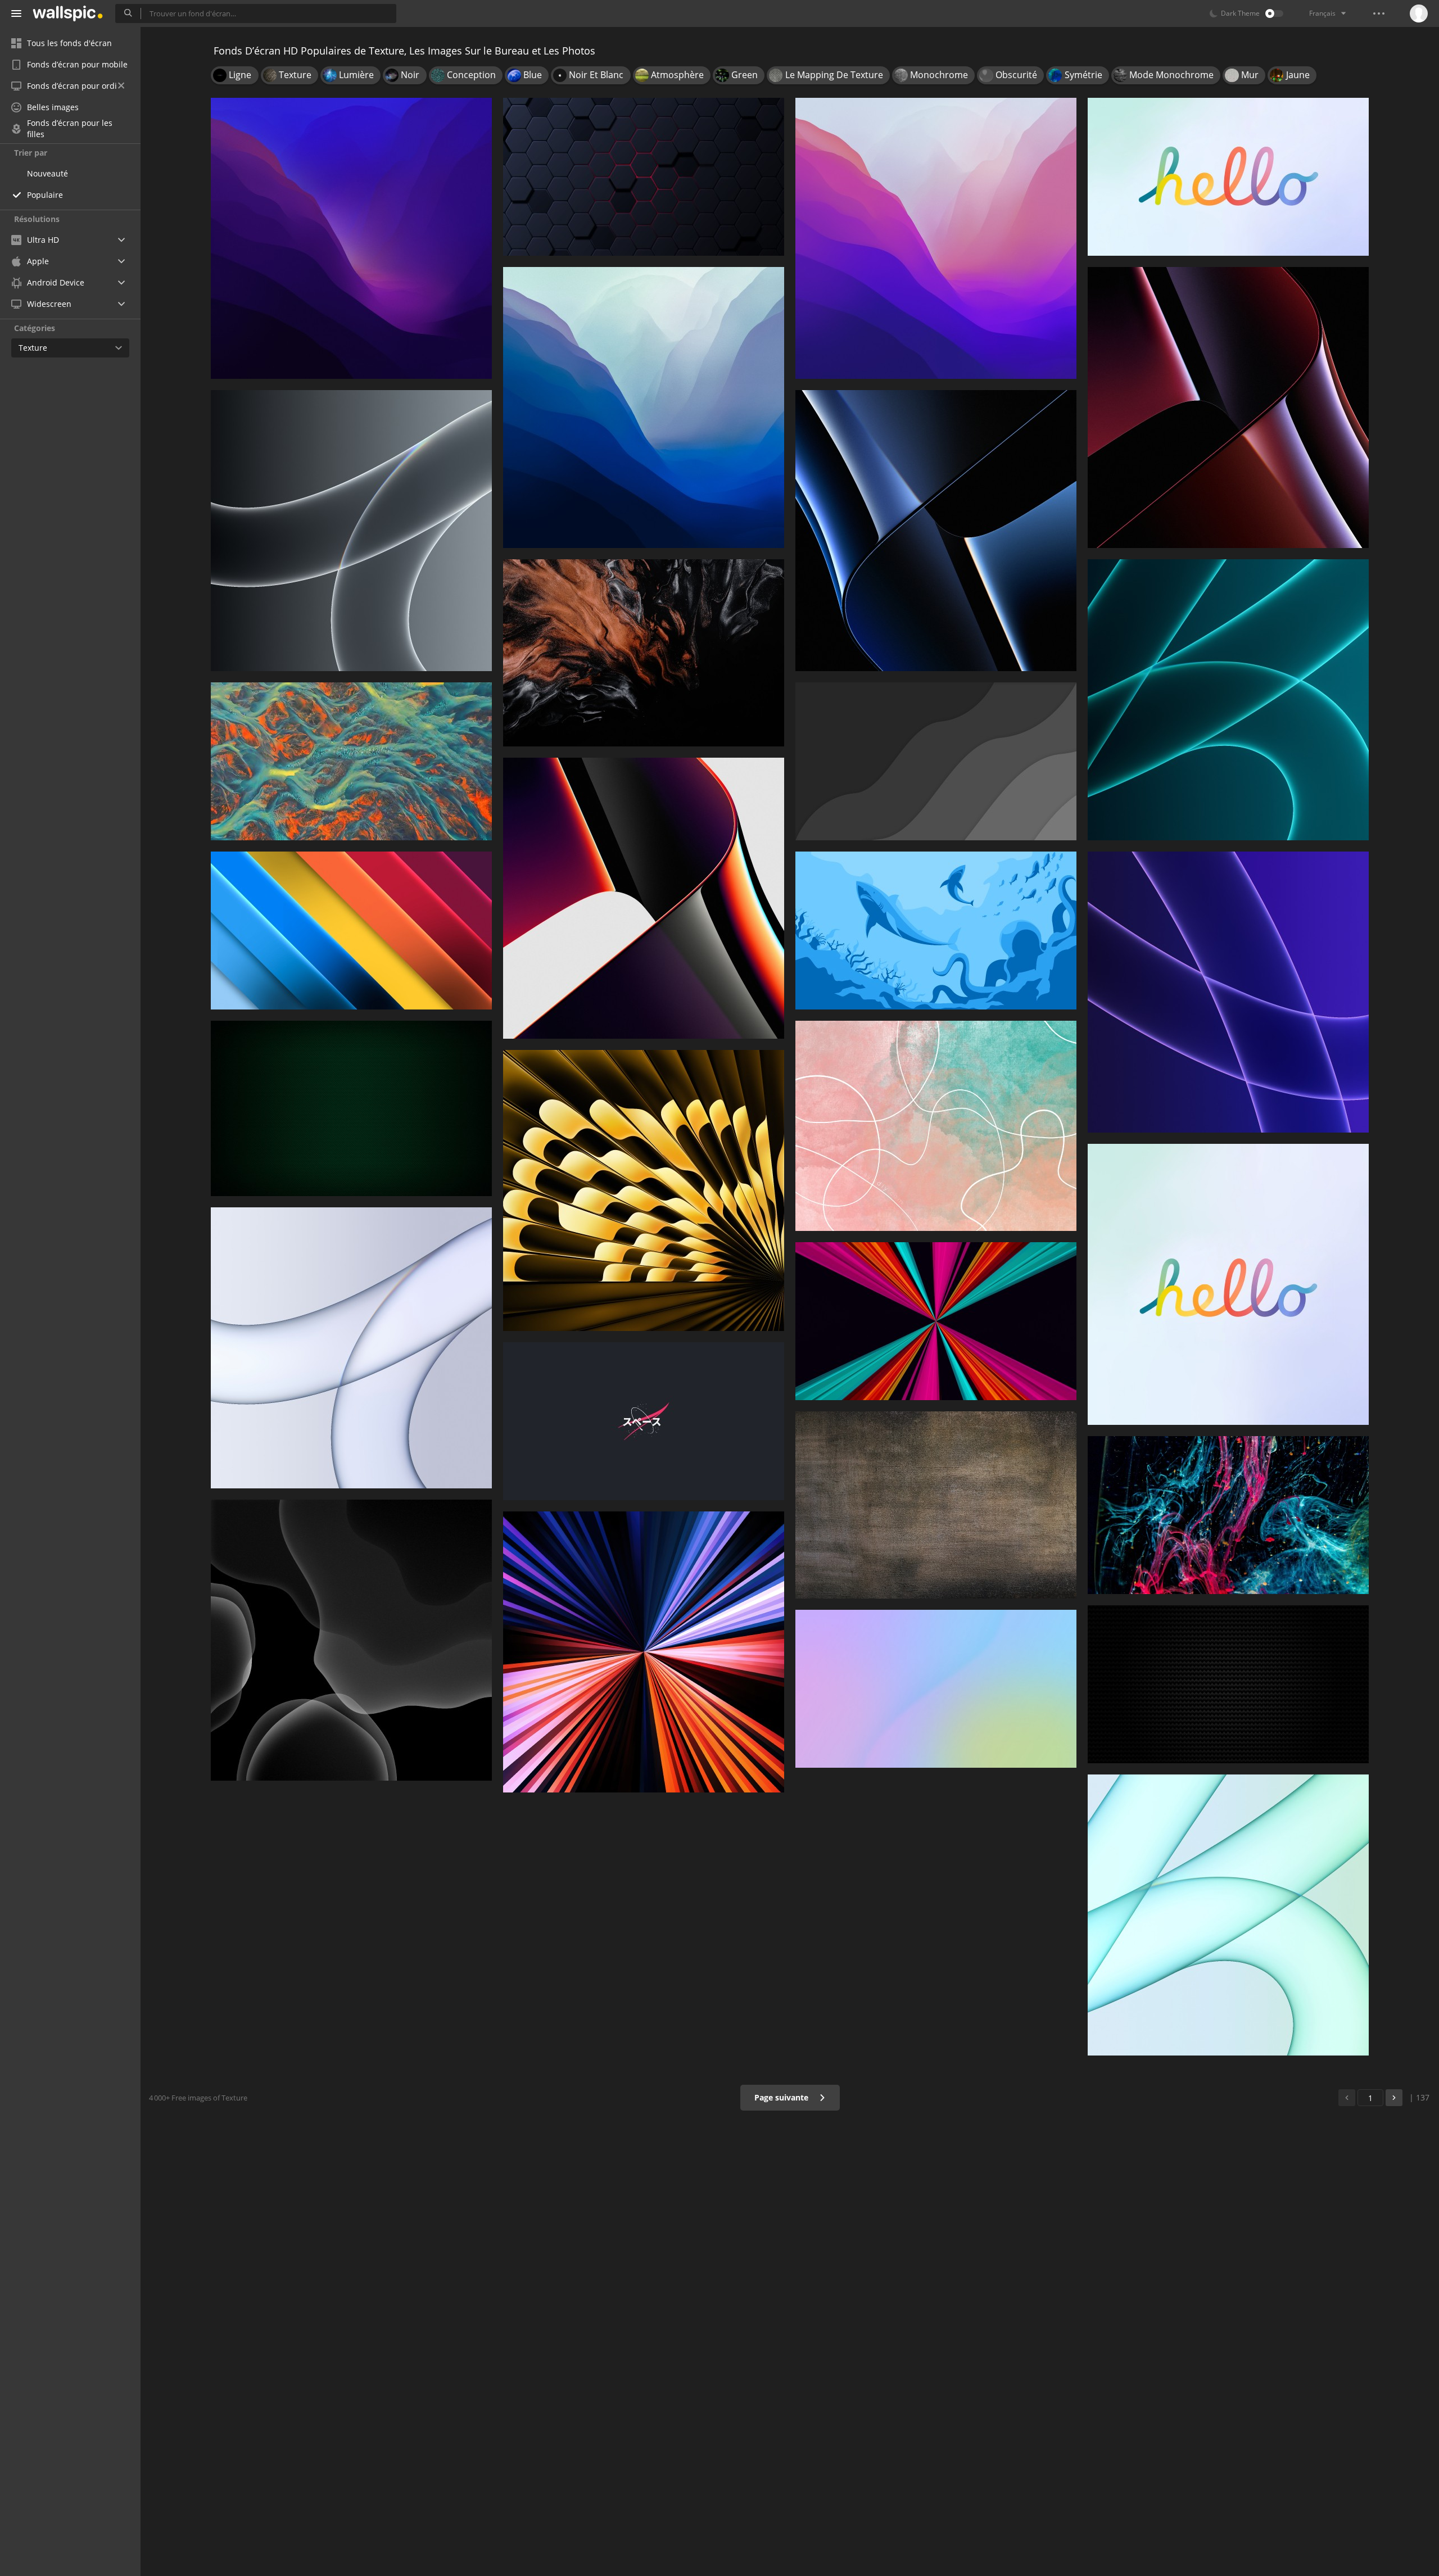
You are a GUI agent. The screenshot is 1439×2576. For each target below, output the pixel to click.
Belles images (53, 107)
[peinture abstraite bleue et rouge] (1228, 1515)
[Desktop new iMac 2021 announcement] (1228, 177)
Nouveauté (47, 173)
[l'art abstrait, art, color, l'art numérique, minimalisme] (644, 653)
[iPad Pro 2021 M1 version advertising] (644, 1652)
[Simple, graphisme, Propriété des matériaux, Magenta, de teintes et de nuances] (351, 931)
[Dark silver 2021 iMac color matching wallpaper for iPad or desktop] (351, 531)
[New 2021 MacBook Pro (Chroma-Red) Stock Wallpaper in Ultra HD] (644, 898)
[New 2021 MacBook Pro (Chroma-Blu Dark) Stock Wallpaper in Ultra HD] (936, 531)
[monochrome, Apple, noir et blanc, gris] (936, 761)
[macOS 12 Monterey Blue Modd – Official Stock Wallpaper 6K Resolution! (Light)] (644, 408)
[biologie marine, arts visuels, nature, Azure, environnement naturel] (351, 761)
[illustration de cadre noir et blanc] (1228, 1684)
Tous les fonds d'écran (69, 43)
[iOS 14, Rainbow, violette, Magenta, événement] (936, 1689)
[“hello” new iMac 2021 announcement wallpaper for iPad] (1228, 1284)
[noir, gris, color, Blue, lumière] (644, 177)
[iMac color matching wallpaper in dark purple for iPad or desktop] (1228, 992)
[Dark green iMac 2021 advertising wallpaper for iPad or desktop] (1228, 700)
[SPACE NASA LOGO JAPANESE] (644, 1421)
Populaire (45, 195)
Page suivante (782, 2097)
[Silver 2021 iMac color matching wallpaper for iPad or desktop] (351, 1348)
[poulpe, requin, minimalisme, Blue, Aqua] (936, 931)
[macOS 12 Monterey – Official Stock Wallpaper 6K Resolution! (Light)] (936, 238)
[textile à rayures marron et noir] (936, 1505)
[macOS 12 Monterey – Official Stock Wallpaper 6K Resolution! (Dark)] (351, 238)
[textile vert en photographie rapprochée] (351, 1108)
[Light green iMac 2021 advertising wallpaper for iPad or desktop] (1228, 1915)
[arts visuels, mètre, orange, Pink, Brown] (936, 1126)
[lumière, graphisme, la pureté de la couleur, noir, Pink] (936, 1321)
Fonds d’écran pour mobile (77, 64)
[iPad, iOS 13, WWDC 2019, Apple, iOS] (351, 1640)
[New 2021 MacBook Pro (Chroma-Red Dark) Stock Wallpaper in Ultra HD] (1228, 408)
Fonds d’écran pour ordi (72, 86)
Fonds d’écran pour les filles (70, 129)
